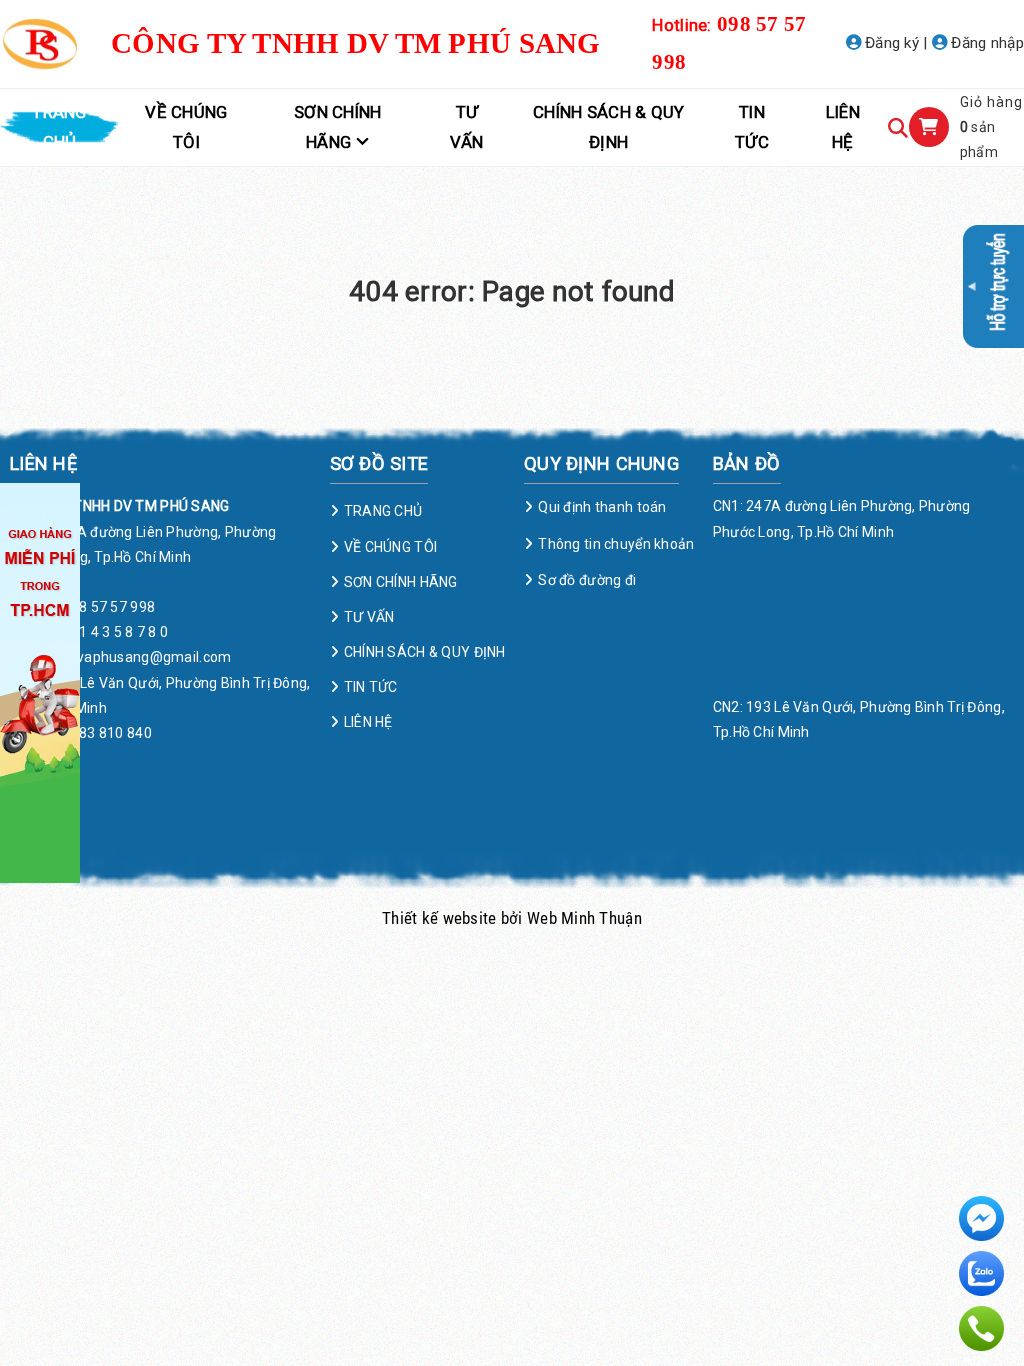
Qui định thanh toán (602, 507)
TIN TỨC (752, 127)
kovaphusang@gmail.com (147, 657)
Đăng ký (890, 43)
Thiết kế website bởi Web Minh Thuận (512, 918)
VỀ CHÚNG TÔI (186, 127)
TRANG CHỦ (59, 127)
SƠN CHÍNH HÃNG (338, 127)
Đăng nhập (985, 43)
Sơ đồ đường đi (587, 580)
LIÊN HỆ (843, 127)
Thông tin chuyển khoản (616, 544)
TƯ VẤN (467, 127)
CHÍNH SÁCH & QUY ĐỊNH (608, 127)
